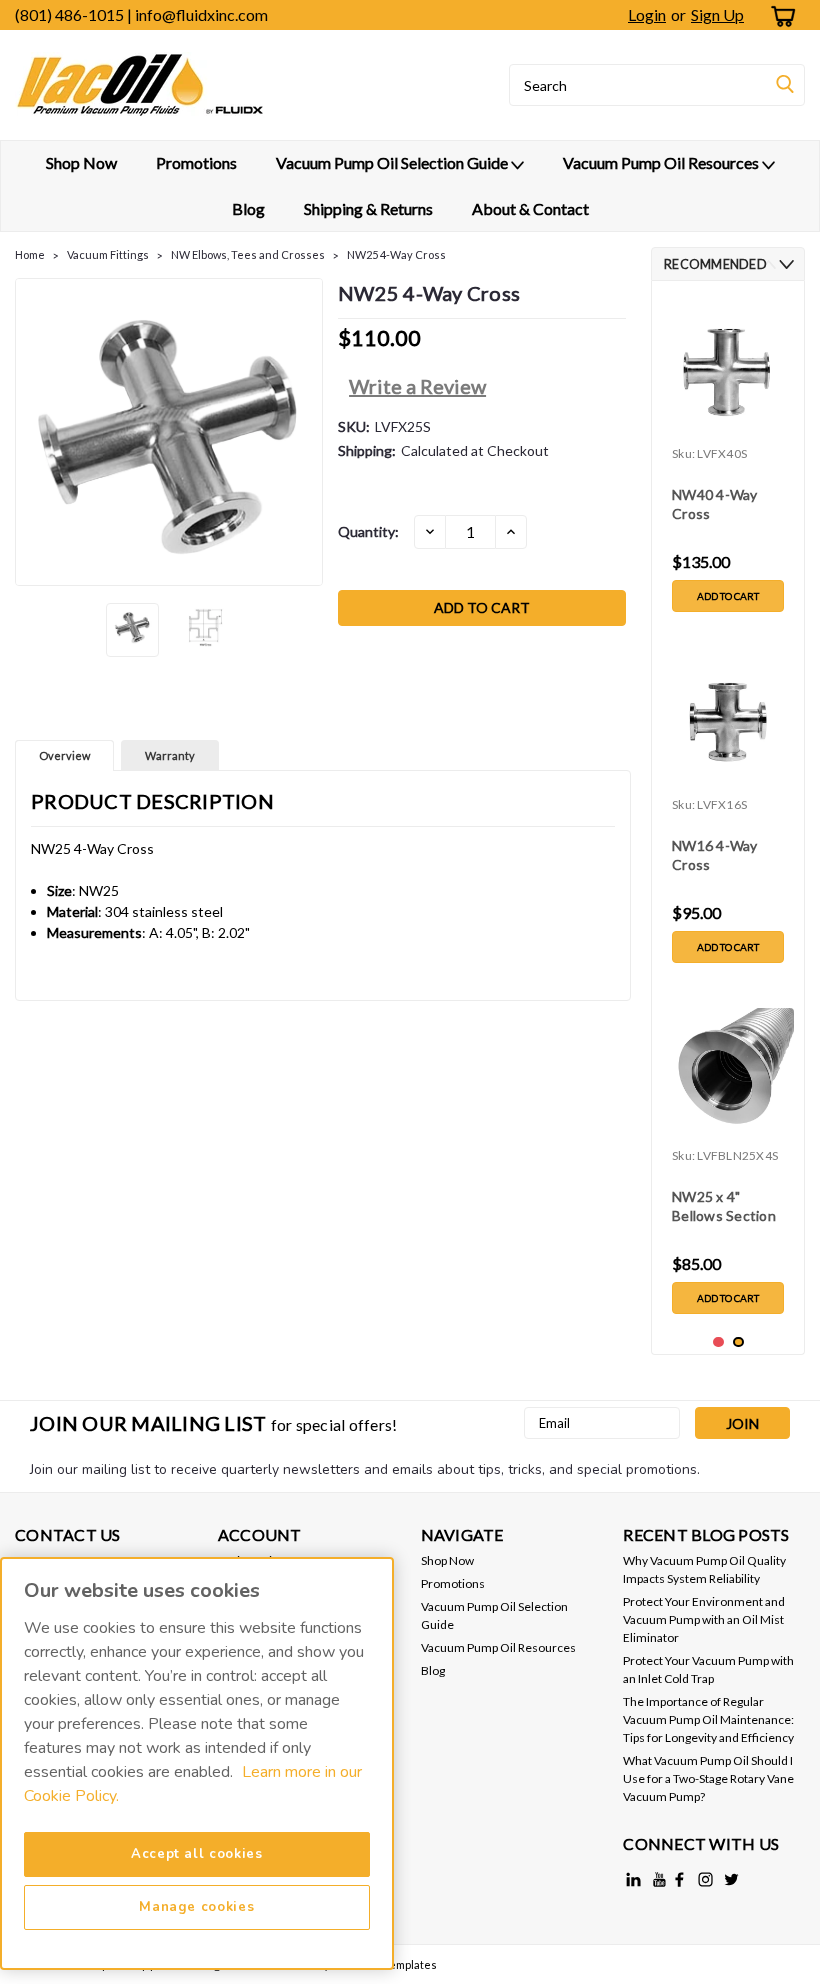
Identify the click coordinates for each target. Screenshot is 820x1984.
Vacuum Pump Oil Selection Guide (393, 162)
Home (30, 254)
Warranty (170, 755)
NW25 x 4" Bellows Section (724, 1206)
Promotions (196, 162)
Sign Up (717, 14)
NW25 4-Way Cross (396, 254)
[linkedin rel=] (633, 1879)
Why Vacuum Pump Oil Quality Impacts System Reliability (704, 1569)
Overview (64, 755)
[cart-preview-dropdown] (779, 15)
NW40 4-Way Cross (715, 504)
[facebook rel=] (679, 1879)
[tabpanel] (728, 459)
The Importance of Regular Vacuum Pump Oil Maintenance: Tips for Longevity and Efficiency (708, 1719)
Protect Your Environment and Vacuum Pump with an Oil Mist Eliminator (704, 1619)
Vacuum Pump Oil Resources (662, 162)
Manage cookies (196, 1907)
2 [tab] (738, 1342)
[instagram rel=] (705, 1879)
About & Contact (530, 208)
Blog (248, 208)
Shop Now (81, 162)
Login (647, 14)
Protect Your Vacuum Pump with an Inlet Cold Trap (708, 1669)
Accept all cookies (197, 1854)
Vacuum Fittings (108, 254)
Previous (32, 432)
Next (305, 432)
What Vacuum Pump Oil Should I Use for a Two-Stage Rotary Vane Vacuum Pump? (708, 1778)
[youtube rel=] (659, 1879)
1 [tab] (718, 1342)
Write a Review (417, 386)
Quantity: (368, 531)
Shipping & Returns (368, 208)
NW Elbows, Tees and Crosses (248, 254)
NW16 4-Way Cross (715, 855)
